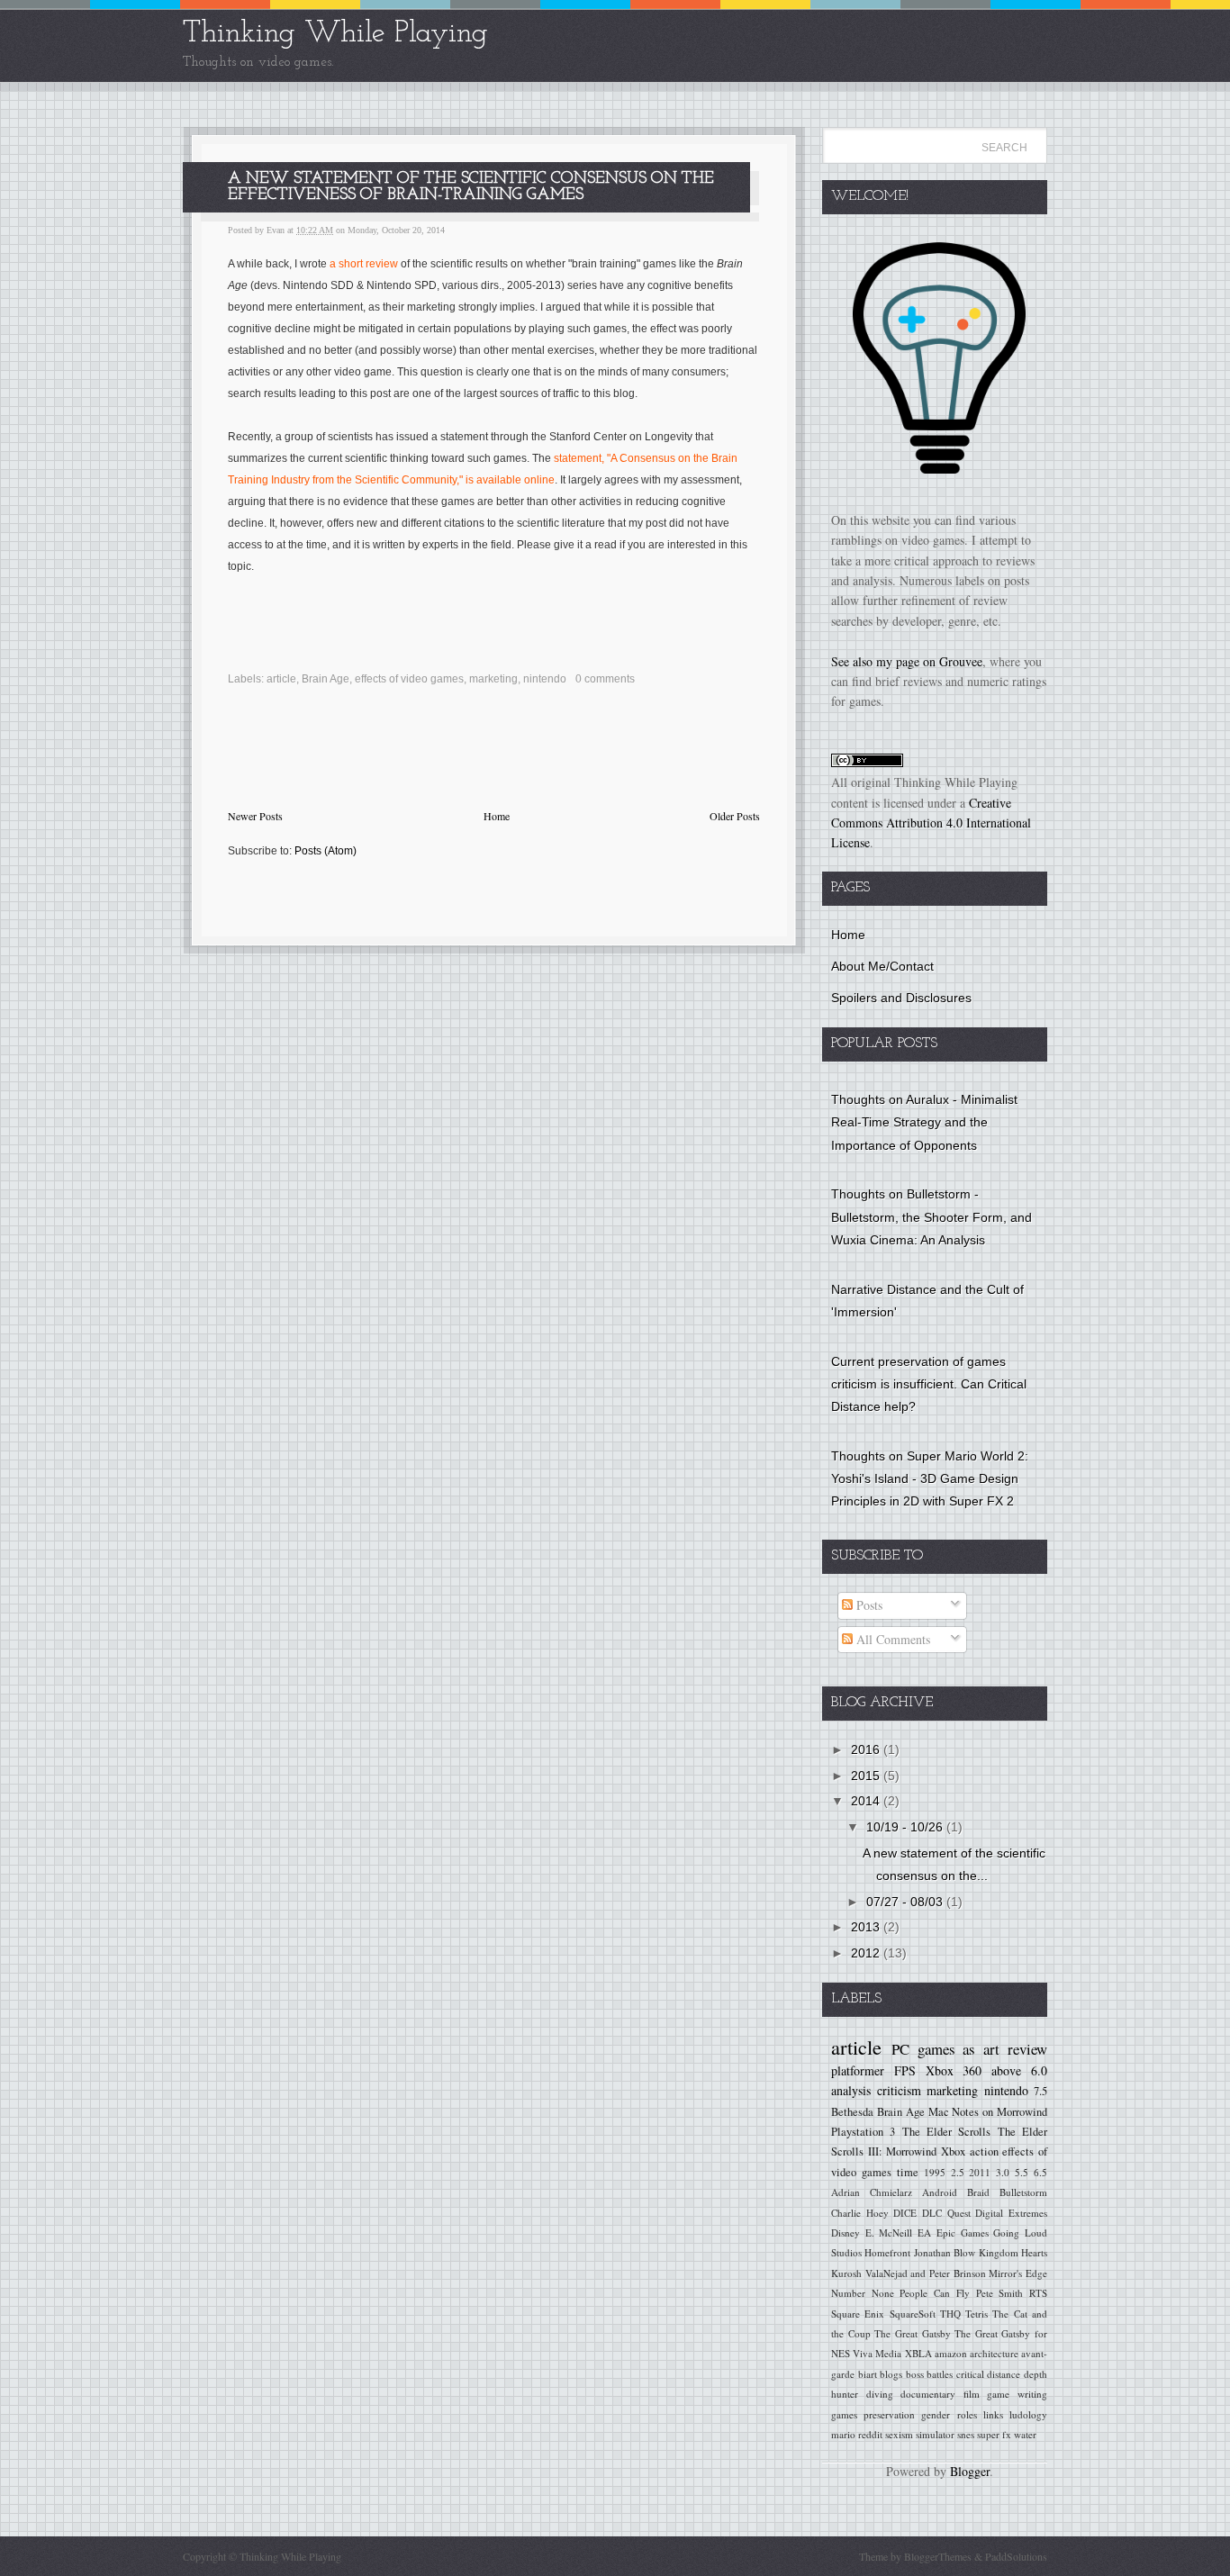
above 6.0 (1019, 2070)
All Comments (891, 1639)
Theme (873, 2556)
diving (880, 2394)
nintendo (545, 679)
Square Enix (858, 2314)
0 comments (605, 679)
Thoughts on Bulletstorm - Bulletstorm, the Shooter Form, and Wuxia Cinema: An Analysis (932, 1216)
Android (940, 2192)
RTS (1038, 2293)
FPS (905, 2070)
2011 (980, 2172)
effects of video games (409, 679)
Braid (978, 2192)
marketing (493, 679)
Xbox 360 (954, 2070)
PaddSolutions (1015, 2556)
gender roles (949, 2414)
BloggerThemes (938, 2556)
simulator (935, 2434)
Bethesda (852, 2112)
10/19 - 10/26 (906, 1827)
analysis (851, 2090)
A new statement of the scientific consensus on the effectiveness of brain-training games (471, 187)
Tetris (977, 2314)
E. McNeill (889, 2233)
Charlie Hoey (860, 2213)
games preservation (873, 2414)
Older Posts (735, 816)
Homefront (887, 2252)
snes (966, 2434)
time (908, 2172)
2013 (867, 1927)
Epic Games (963, 2233)
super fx (994, 2434)
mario (843, 2434)
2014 (867, 1801)
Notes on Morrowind (999, 2112)
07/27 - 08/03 (906, 1902)
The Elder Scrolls (947, 2132)
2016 (867, 1749)
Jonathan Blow (945, 2252)
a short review (364, 264)
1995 (935, 2172)
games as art (959, 2049)
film (972, 2394)
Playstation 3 (863, 2132)
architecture (994, 2353)
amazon (951, 2353)
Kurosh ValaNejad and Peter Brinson (909, 2273)
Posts (868, 1605)
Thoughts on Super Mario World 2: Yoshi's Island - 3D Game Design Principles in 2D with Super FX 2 (930, 1478)
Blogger (970, 2471)
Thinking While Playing (335, 34)
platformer (858, 2070)
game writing (1017, 2394)
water (1025, 2434)
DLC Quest (946, 2213)
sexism (899, 2434)
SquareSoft (913, 2314)
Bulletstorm (1023, 2192)
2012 (867, 1953)
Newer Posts (255, 816)
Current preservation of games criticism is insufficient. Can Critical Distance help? (929, 1384)
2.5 (958, 2172)
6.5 (1040, 2172)
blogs (891, 2374)
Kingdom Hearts (1013, 2252)
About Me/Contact (882, 966)
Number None (863, 2293)
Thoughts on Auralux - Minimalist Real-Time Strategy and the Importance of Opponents (924, 1122)
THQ (950, 2314)
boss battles (930, 2374)
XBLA (918, 2353)
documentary (928, 2394)
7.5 (1040, 2091)
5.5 (1022, 2172)
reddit (870, 2434)
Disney (846, 2233)
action (984, 2151)
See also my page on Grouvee (907, 661)
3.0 (1003, 2172)
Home (497, 816)
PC (900, 2049)
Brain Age (326, 679)
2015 (867, 1776)
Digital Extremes (1011, 2213)
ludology (1028, 2414)
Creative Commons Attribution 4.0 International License (931, 823)
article (281, 679)
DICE (905, 2213)
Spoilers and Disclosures (901, 998)
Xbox (953, 2151)
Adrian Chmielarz (872, 2192)
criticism (899, 2090)
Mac (939, 2112)
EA (924, 2233)
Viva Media (877, 2353)
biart (868, 2374)
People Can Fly (934, 2293)
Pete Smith (1000, 2293)
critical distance (989, 2374)
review (1027, 2049)
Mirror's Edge (1018, 2273)
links (993, 2414)
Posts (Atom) (326, 851)
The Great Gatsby (912, 2333)
